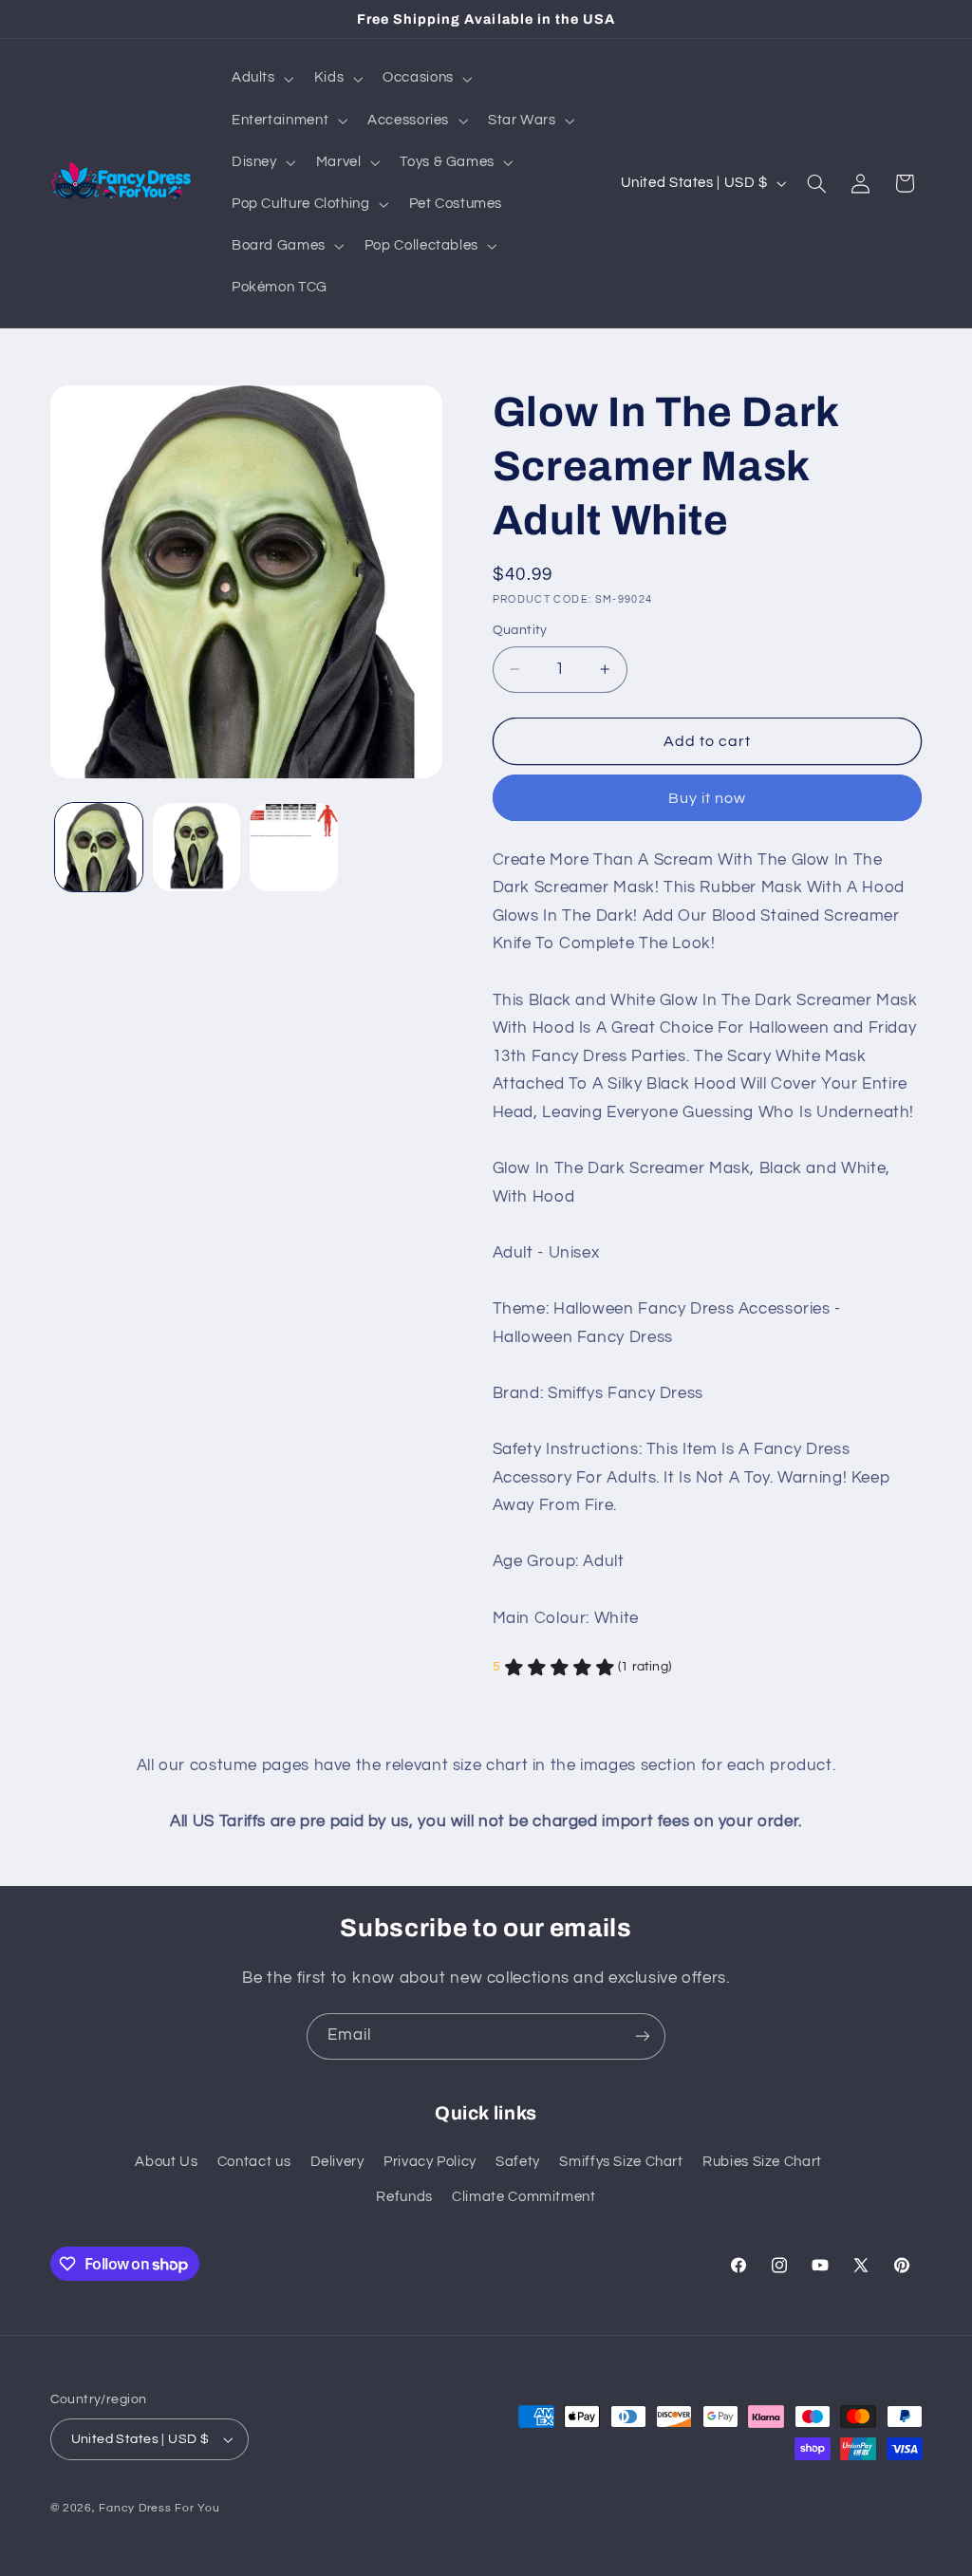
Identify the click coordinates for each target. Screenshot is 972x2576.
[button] (261, 79)
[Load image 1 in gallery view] (99, 847)
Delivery (337, 2162)
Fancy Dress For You (159, 2508)
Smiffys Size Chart (621, 2162)
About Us (166, 2162)
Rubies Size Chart (762, 2162)
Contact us (254, 2162)
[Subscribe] (643, 2036)
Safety (518, 2162)
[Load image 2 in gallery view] (196, 847)
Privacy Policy (430, 2162)
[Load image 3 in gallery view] (293, 847)
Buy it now (708, 798)
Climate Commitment (523, 2197)
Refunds (404, 2197)
